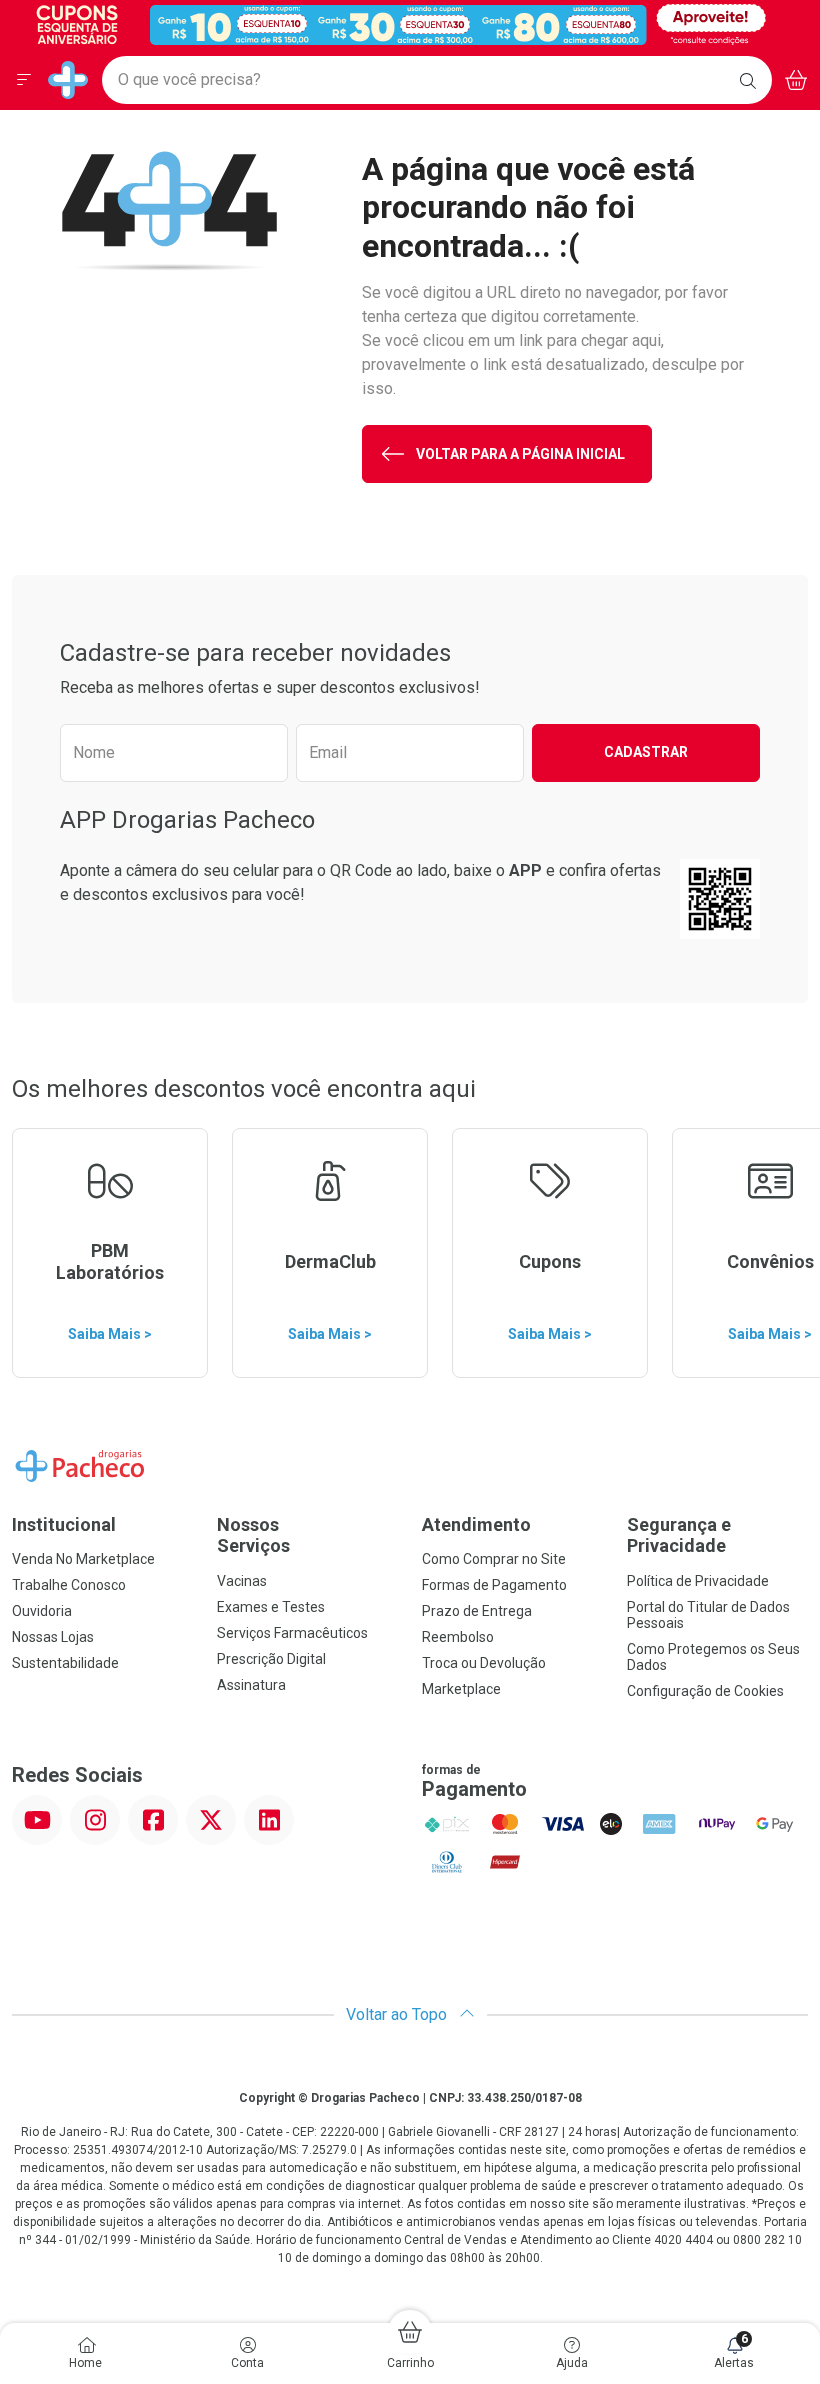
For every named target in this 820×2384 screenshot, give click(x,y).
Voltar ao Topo (398, 2014)
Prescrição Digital (271, 1659)
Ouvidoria (42, 1611)
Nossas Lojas (53, 1637)
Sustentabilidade (65, 1663)
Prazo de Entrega (477, 1611)
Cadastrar (646, 752)
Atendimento (476, 1524)
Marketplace (461, 1689)
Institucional (64, 1524)
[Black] (396, 23)
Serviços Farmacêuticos (292, 1633)
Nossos (253, 1535)
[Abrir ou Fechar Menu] (24, 80)
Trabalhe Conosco (69, 1585)
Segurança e (679, 1535)
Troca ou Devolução (484, 1663)
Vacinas (242, 1581)
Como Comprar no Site (494, 1559)
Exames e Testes (271, 1607)
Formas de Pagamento (494, 1585)
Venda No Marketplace (83, 1559)
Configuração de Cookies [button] (705, 1691)
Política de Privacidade (698, 1581)
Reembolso (458, 1637)
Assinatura (251, 1685)
